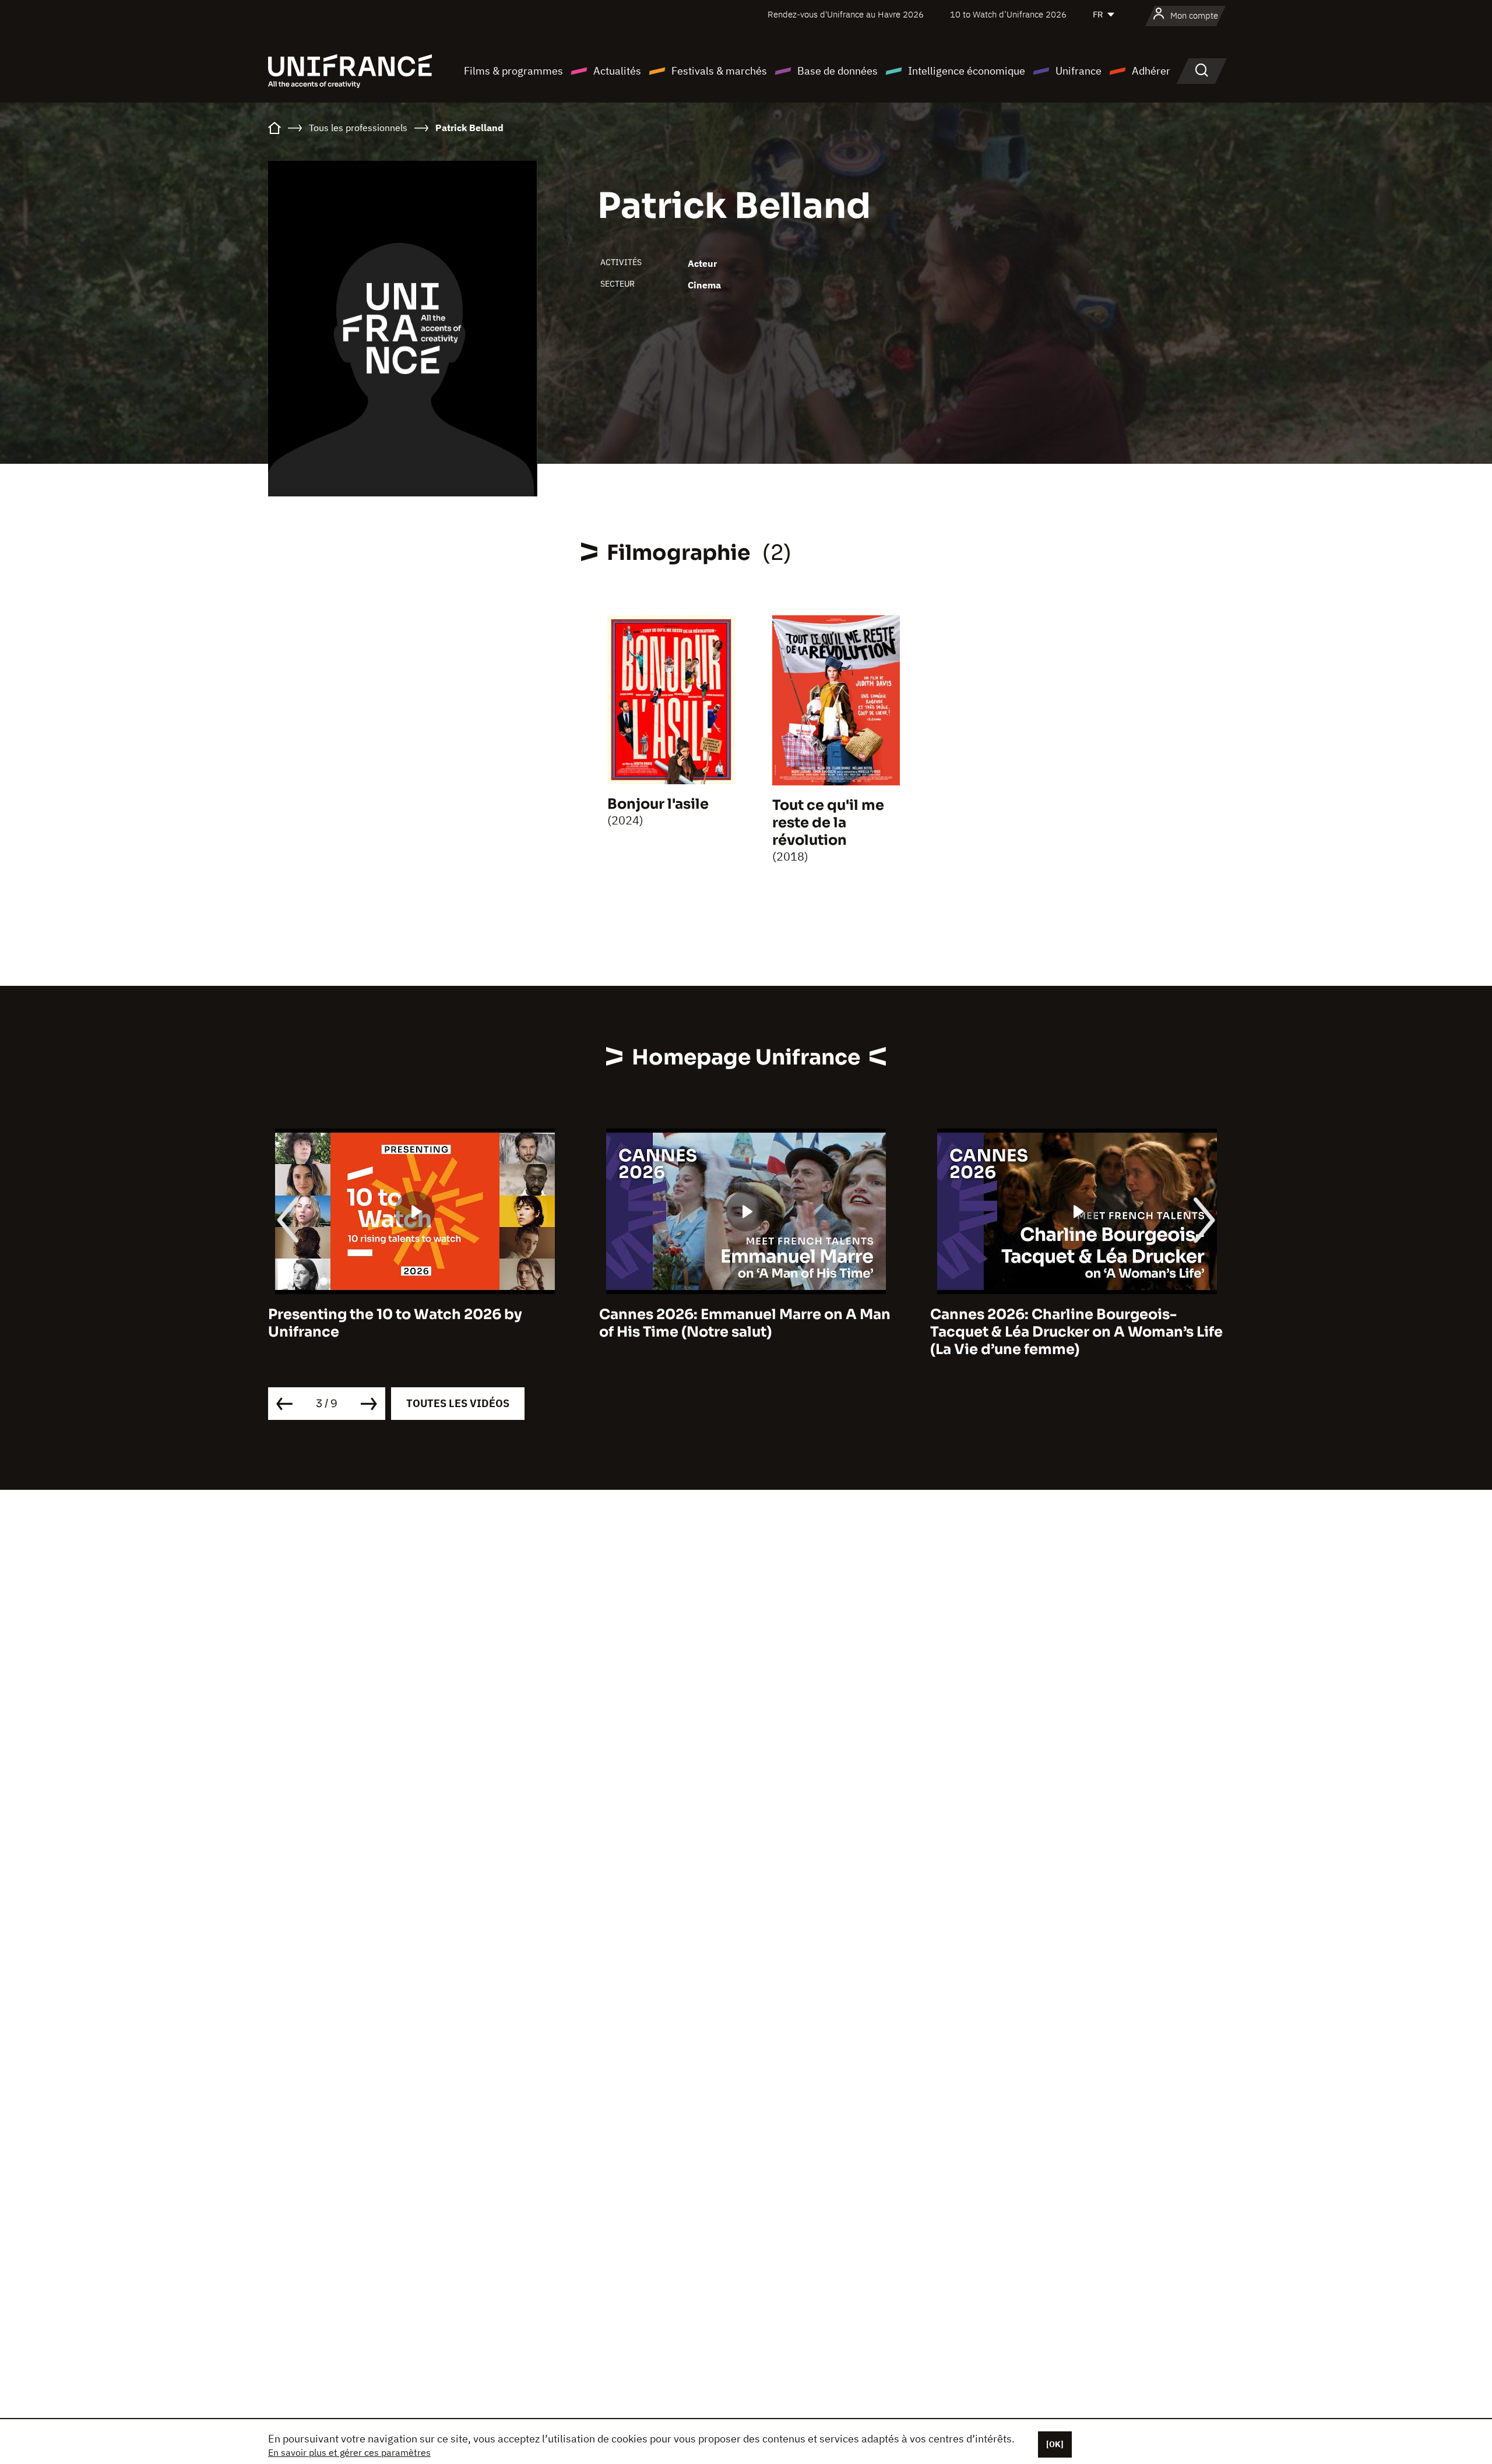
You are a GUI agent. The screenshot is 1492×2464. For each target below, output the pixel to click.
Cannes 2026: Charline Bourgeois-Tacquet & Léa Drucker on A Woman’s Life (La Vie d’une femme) (745, 1332)
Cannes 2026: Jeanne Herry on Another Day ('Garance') (1071, 1323)
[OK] (1055, 2444)
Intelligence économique (967, 71)
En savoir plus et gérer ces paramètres (349, 2452)
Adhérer (1151, 71)
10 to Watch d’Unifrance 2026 (1008, 14)
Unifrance (1078, 71)
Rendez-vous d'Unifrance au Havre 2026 (846, 14)
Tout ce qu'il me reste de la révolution (828, 823)
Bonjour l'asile (658, 804)
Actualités (617, 71)
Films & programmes (513, 71)
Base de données (838, 71)
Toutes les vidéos (458, 1403)
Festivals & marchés (719, 71)
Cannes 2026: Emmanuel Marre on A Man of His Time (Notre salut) (414, 1323)
